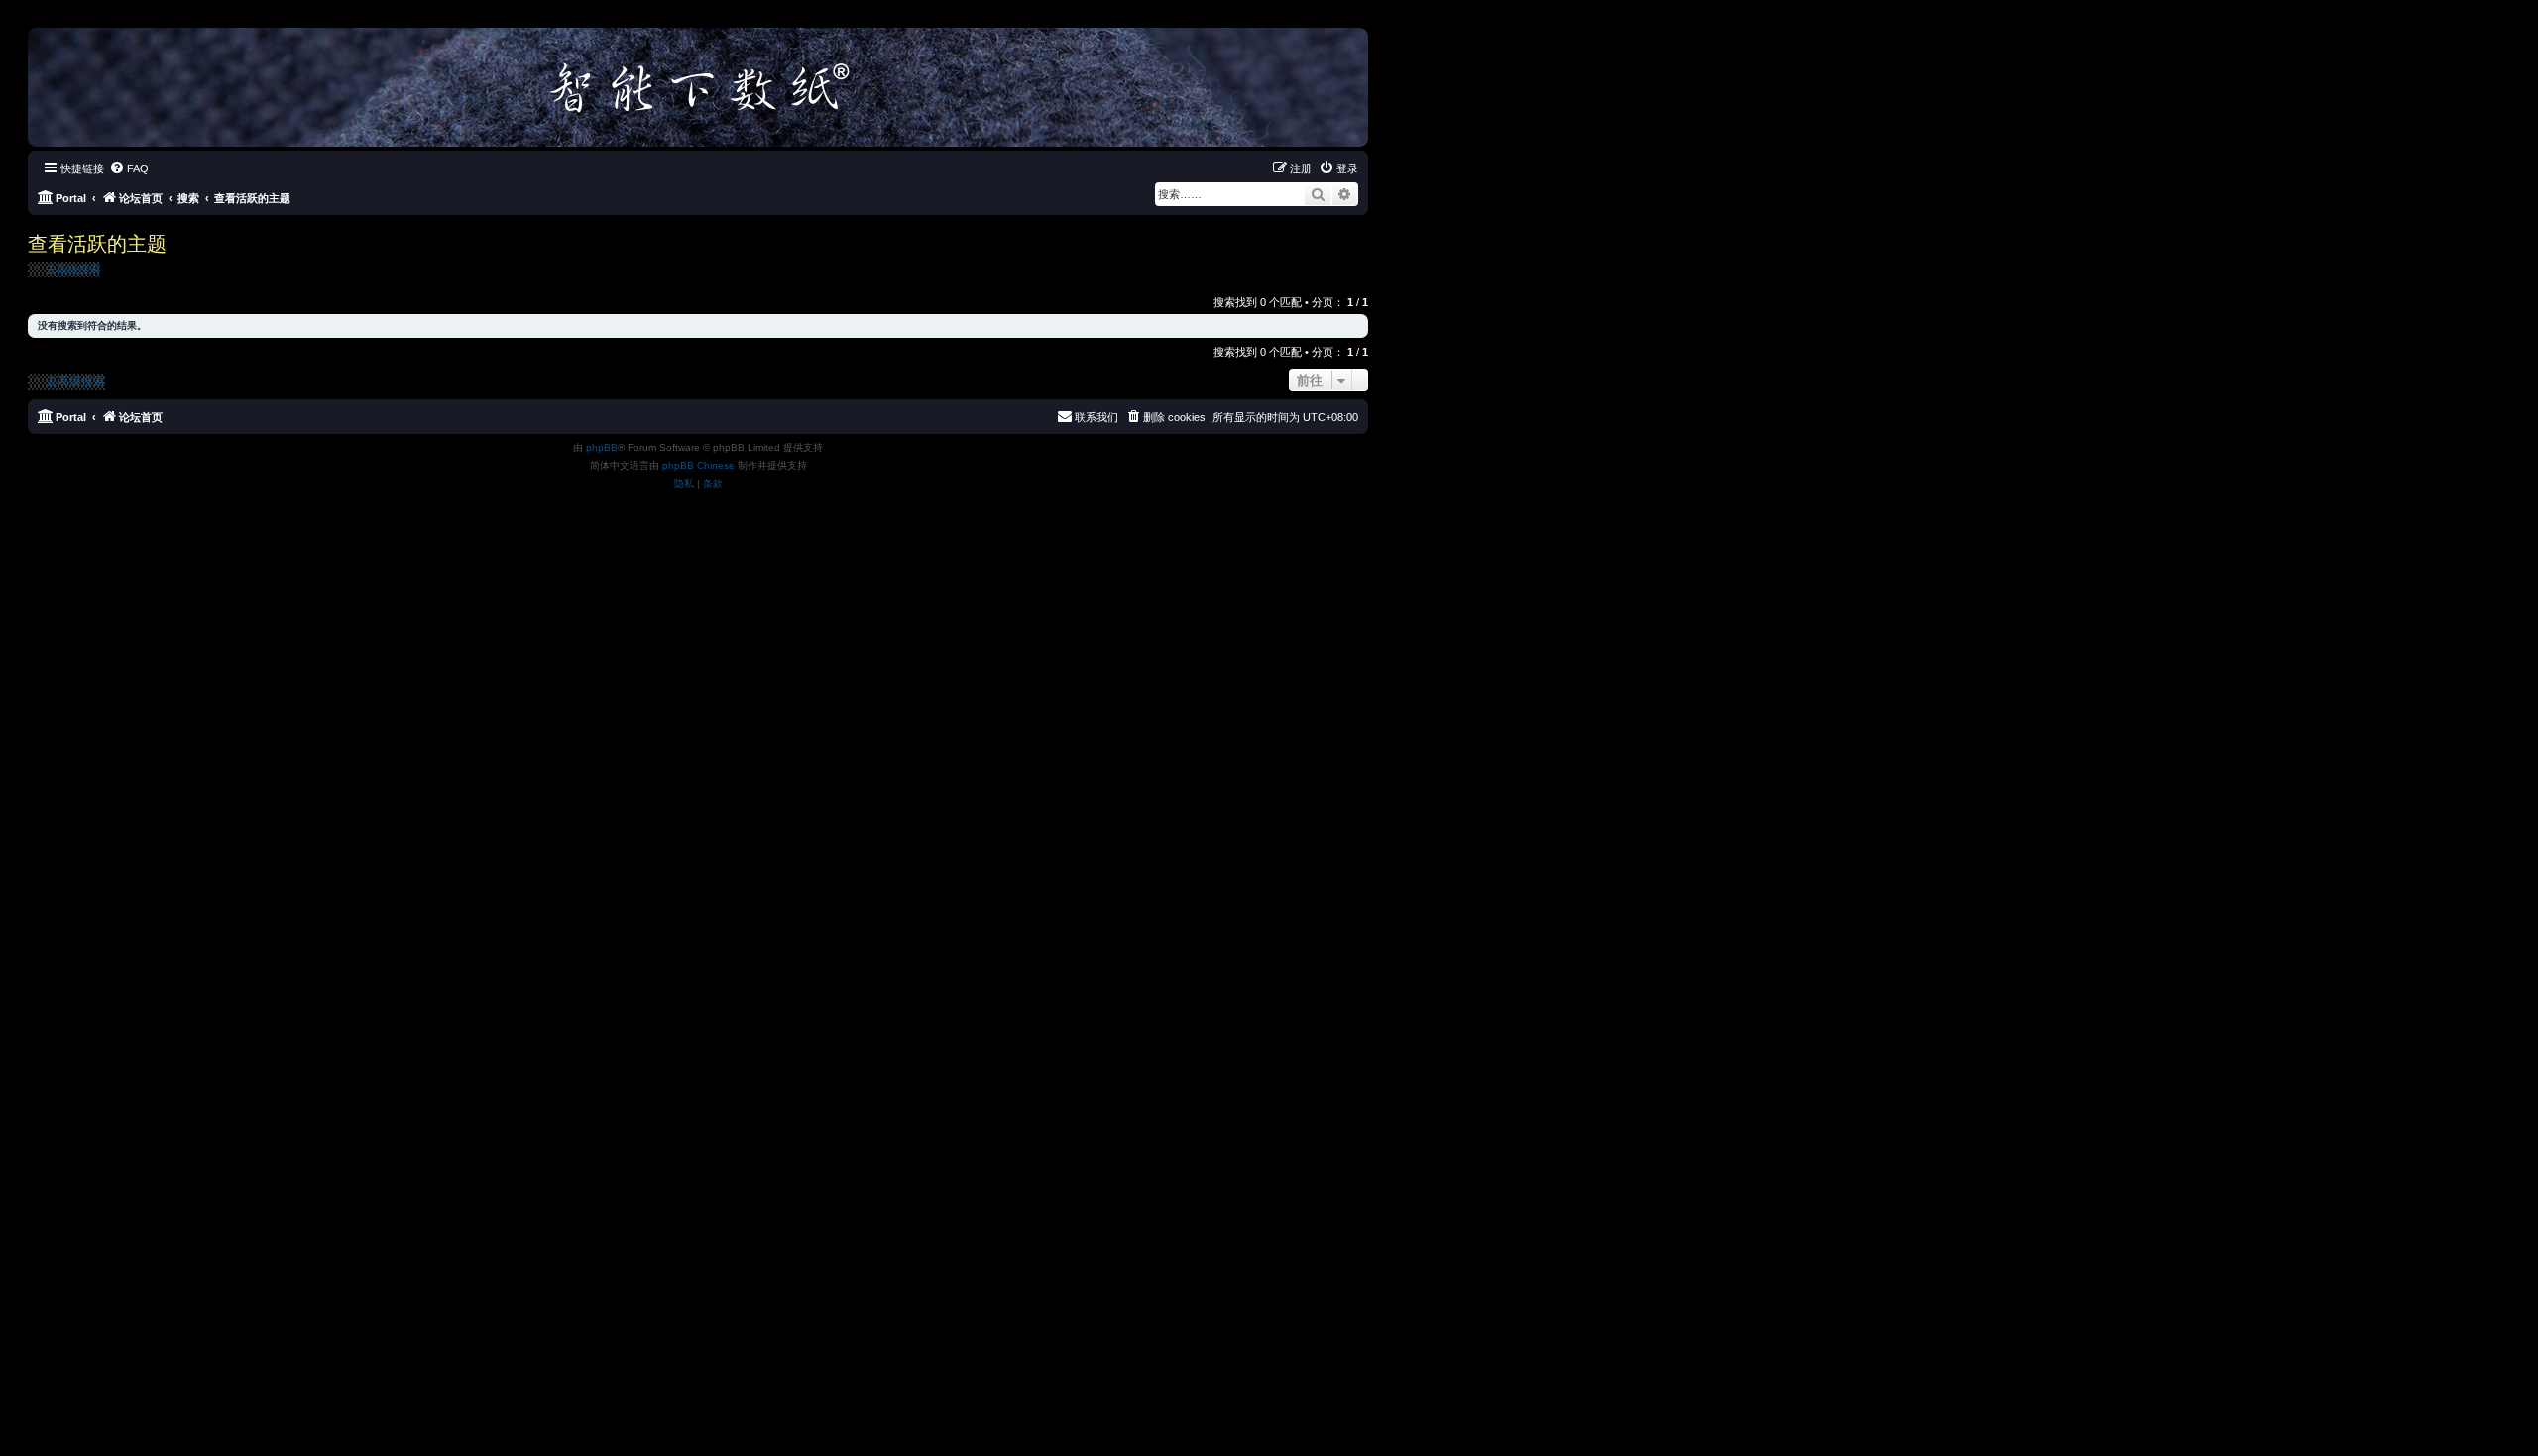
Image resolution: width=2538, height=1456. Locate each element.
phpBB (602, 448)
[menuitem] (129, 168)
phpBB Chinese (698, 465)
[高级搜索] (1345, 194)
